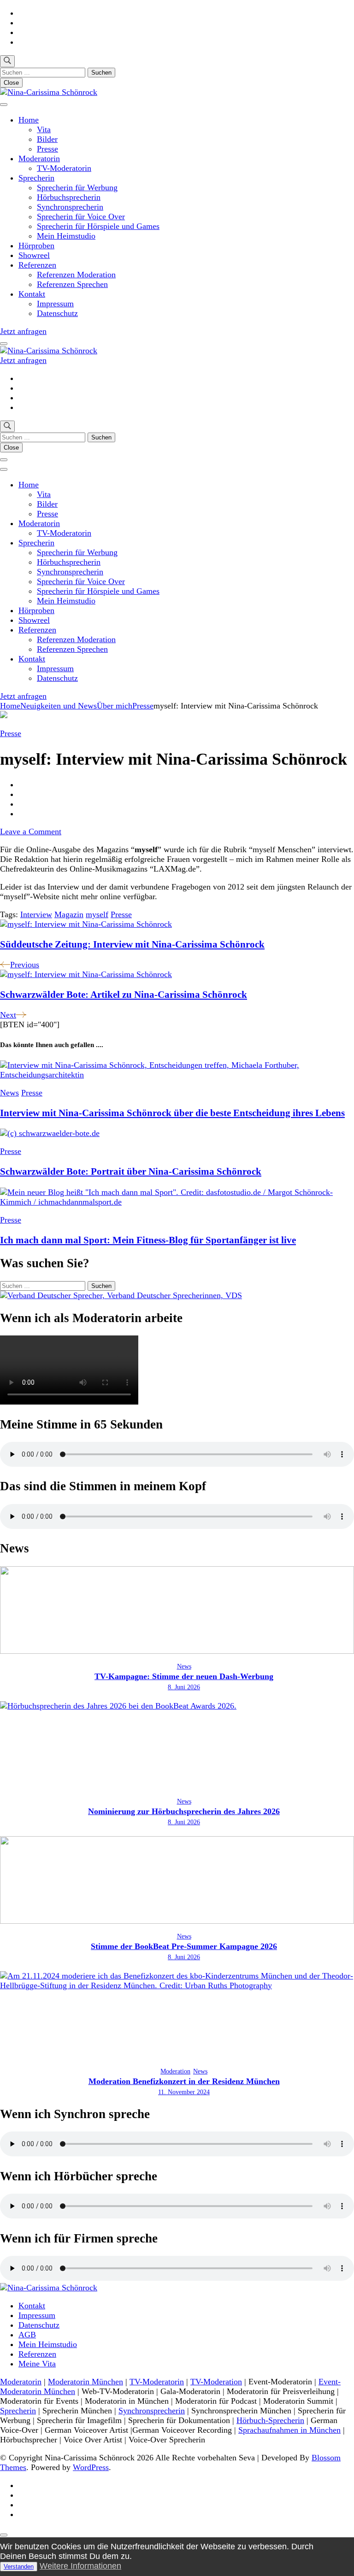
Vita (44, 129)
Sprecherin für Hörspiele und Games (98, 226)
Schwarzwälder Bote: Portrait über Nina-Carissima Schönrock (131, 1171)
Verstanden (19, 2567)
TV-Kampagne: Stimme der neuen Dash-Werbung (184, 1676)
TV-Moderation (216, 2382)
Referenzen (37, 265)
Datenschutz (57, 313)
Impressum (55, 304)
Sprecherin (36, 178)
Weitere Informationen (80, 2566)
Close (11, 83)
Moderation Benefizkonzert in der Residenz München (184, 2081)
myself (97, 914)
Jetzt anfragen (23, 331)
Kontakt (32, 294)
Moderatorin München (86, 2382)
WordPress (91, 2467)
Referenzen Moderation (76, 275)
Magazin (69, 914)
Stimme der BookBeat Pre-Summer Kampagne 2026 (184, 1946)
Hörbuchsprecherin (69, 197)
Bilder (47, 139)
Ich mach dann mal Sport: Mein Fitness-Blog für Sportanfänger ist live (148, 1240)
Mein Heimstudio (66, 236)
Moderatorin (39, 158)
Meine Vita (37, 2364)
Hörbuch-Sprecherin (270, 2420)
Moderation (175, 2071)
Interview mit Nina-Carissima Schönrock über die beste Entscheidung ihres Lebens (172, 1113)
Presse (47, 149)
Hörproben (36, 246)
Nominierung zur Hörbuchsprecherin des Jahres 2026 (184, 1811)
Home (29, 120)
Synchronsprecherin (70, 207)
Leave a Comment (31, 831)
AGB (27, 2335)
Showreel (34, 255)
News (9, 1093)
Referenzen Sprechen (72, 284)
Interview (36, 914)
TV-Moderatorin (64, 168)
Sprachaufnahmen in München (289, 2430)
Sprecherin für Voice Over (81, 217)
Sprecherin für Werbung (77, 187)
